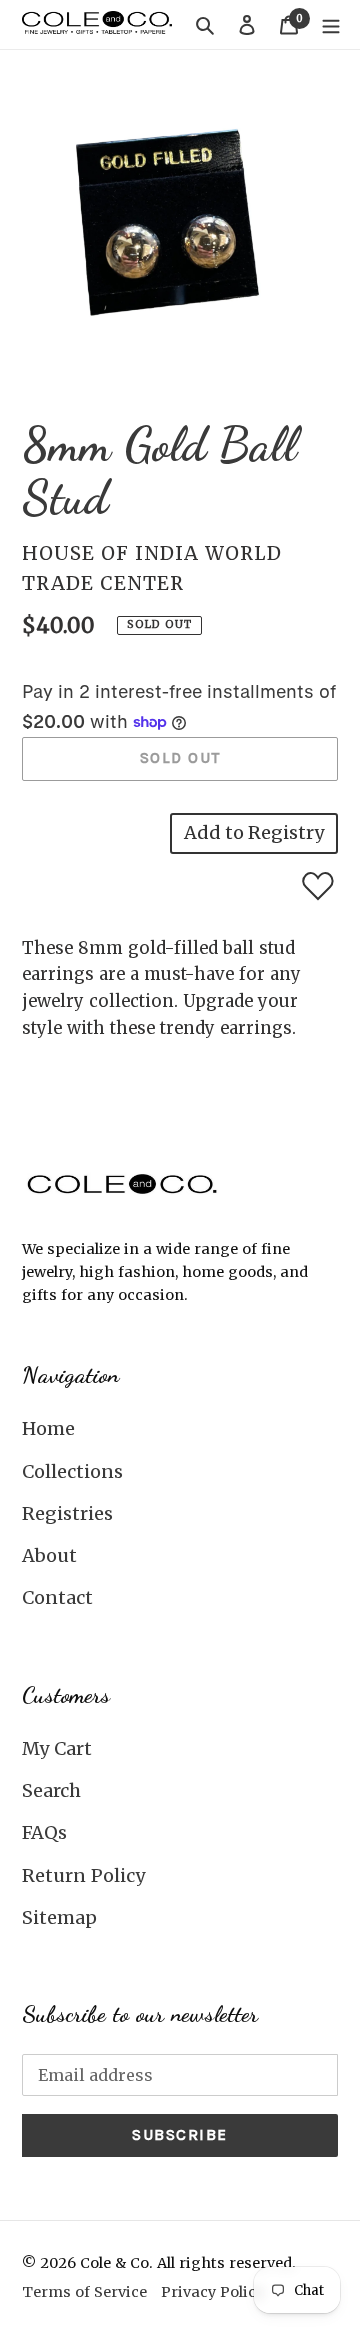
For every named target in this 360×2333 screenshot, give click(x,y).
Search (51, 1790)
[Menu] (331, 24)
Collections (72, 1471)
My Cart (57, 1748)
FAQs (44, 1832)
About (49, 1555)
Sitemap (59, 1917)
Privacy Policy (212, 2292)
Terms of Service (84, 2292)
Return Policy (83, 1875)
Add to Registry (254, 832)
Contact (57, 1597)
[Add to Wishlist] (318, 886)
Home (48, 1428)
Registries (67, 1513)
